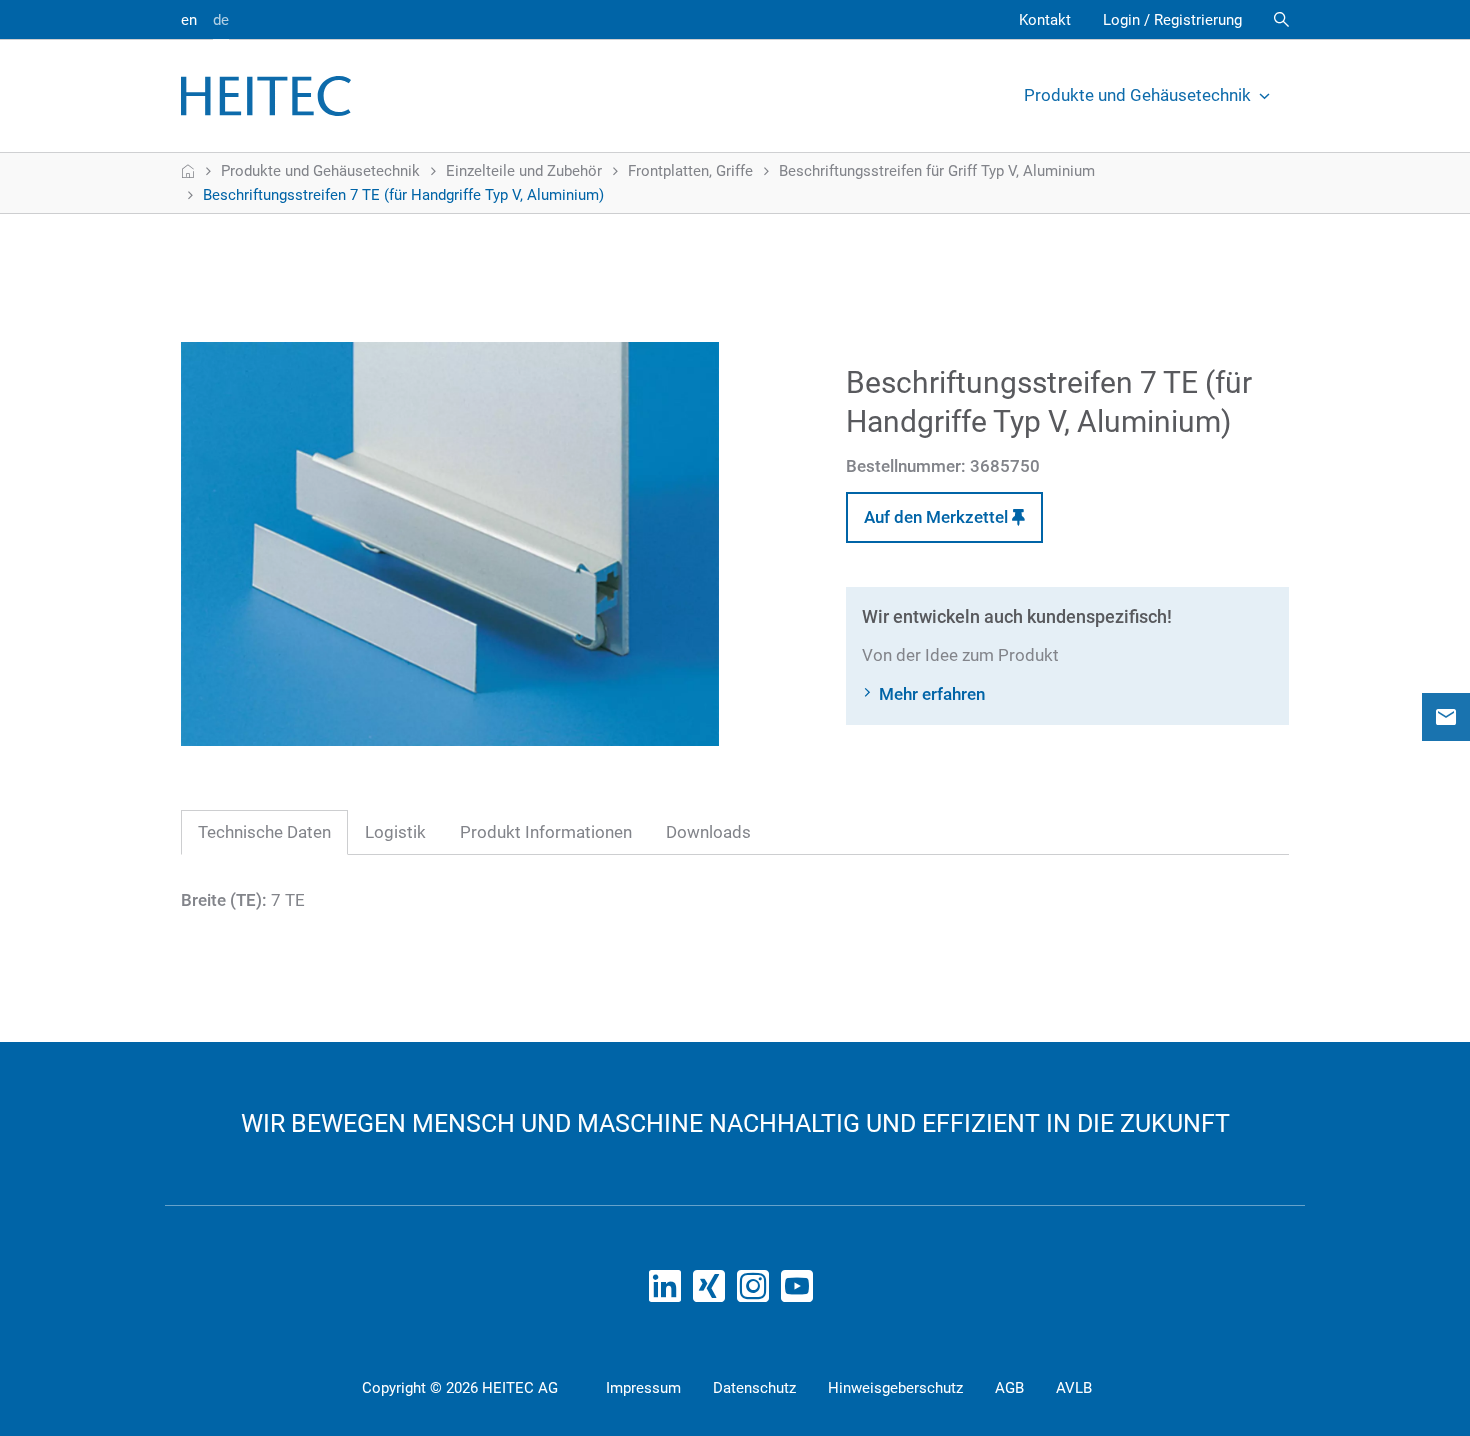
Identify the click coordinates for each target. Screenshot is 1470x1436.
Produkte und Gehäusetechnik (1137, 95)
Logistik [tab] (395, 832)
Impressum (643, 1388)
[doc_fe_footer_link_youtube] (801, 1292)
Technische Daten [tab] (264, 832)
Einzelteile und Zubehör (524, 171)
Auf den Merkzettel (938, 517)
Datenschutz (754, 1388)
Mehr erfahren (932, 694)
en (189, 20)
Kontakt (1045, 20)
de (221, 20)
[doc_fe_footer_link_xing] (713, 1292)
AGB (1009, 1388)
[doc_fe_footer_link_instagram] (757, 1292)
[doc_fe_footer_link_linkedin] (669, 1292)
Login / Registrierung (1172, 20)
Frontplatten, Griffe (690, 171)
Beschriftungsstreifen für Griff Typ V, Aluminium (937, 171)
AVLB (1074, 1388)
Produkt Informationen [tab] (546, 832)
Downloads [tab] (708, 832)
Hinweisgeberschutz (895, 1388)
